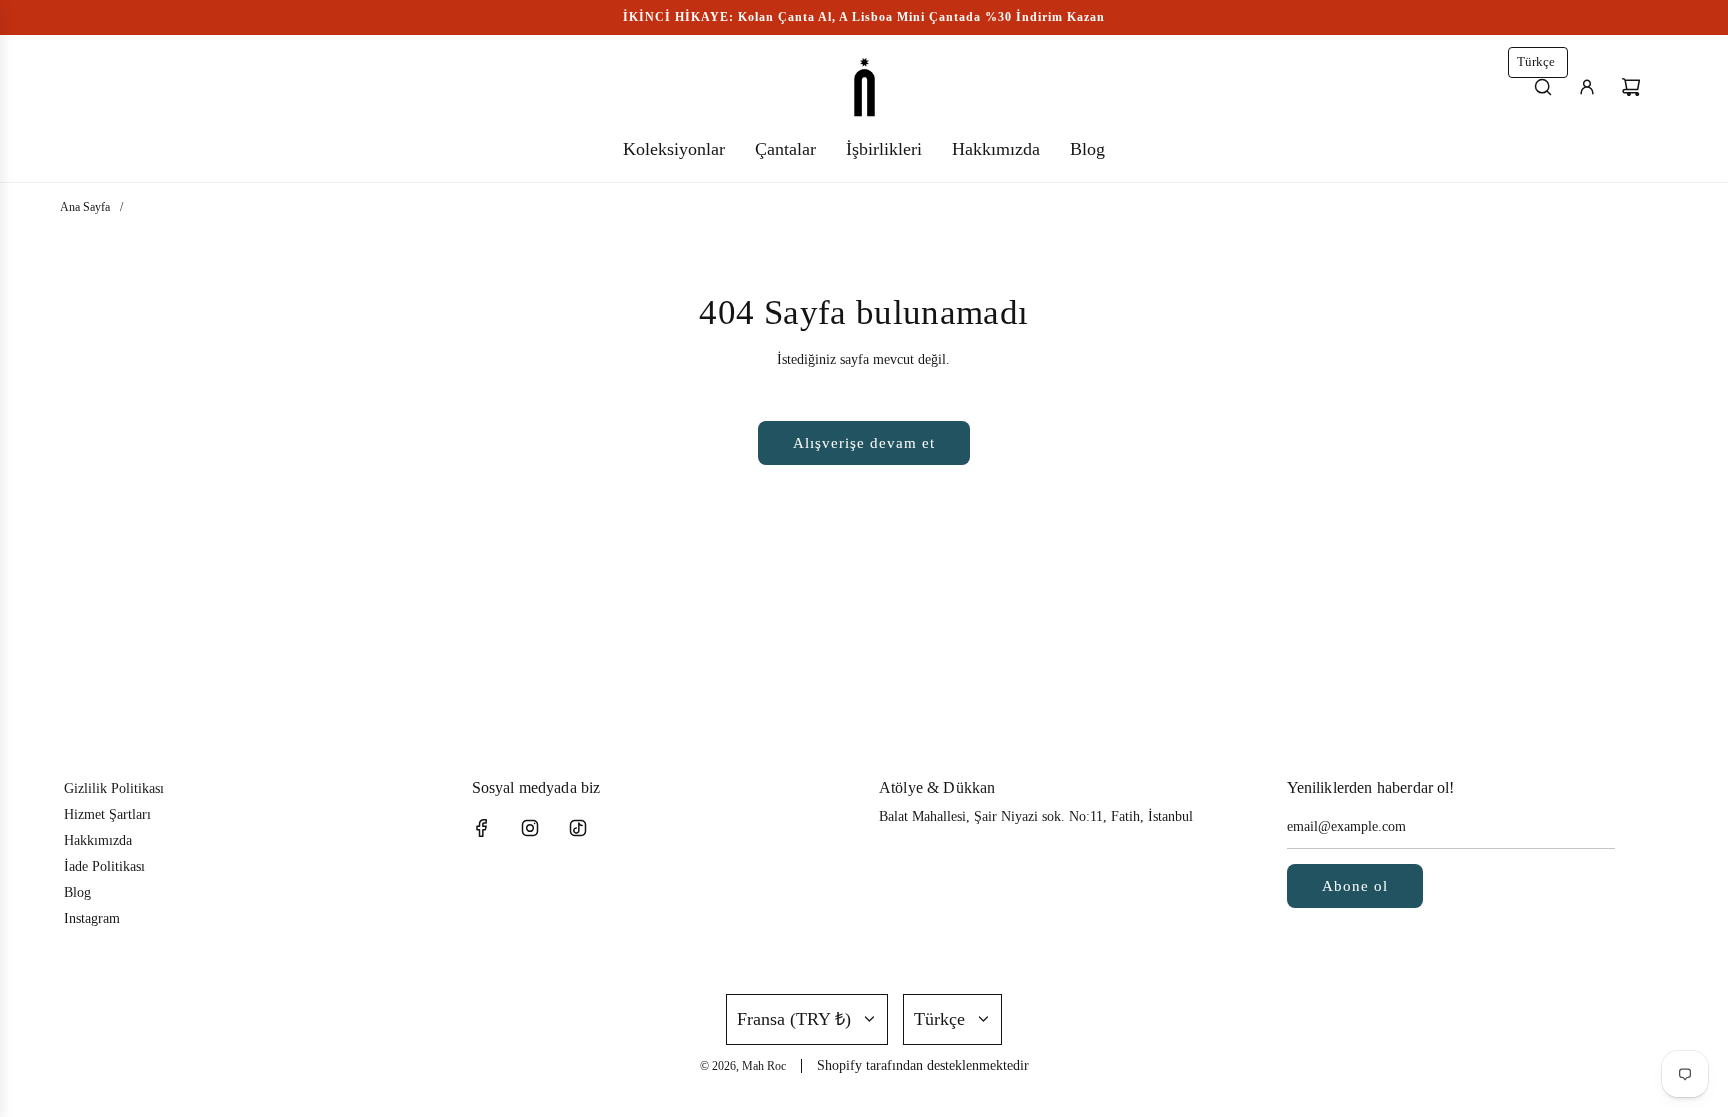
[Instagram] (530, 828)
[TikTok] (578, 828)
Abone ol (1355, 886)
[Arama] (1543, 87)
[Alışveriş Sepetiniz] (1631, 87)
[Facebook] (482, 828)
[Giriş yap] (1587, 87)
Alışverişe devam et (864, 443)
